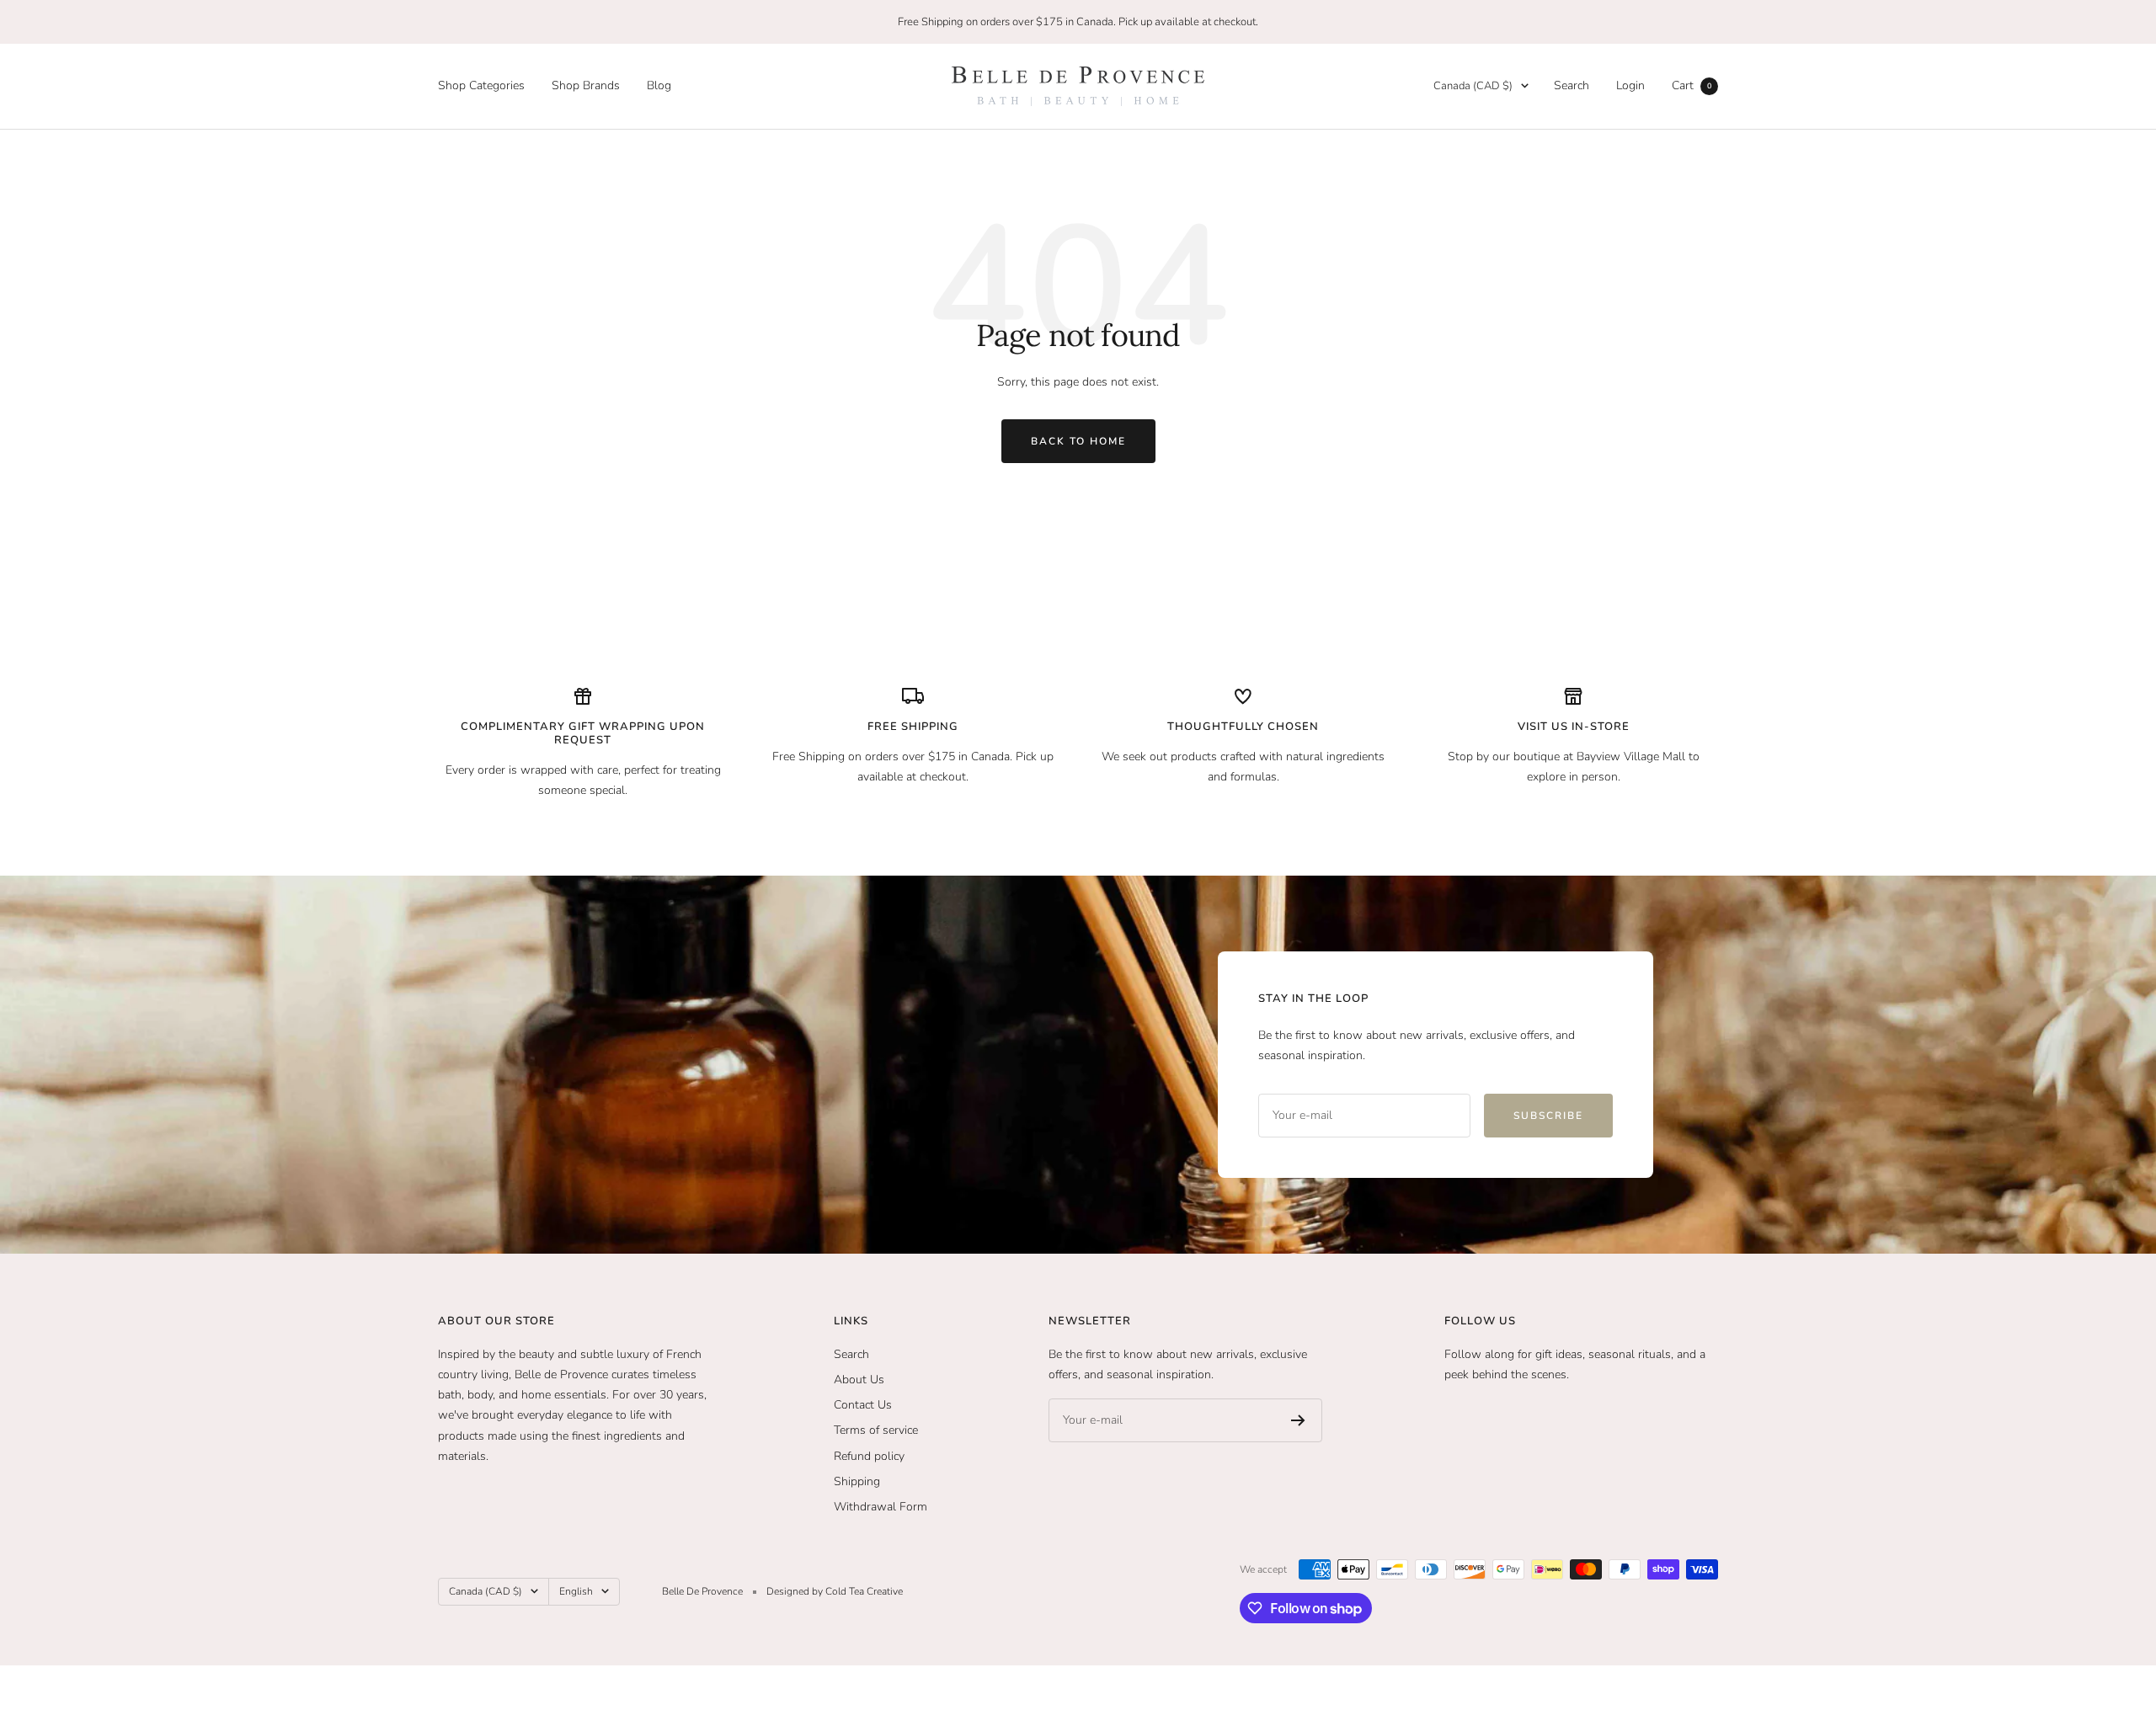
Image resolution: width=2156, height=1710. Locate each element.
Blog (659, 85)
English (576, 1591)
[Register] (1298, 1420)
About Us (859, 1380)
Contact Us (863, 1405)
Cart (1692, 85)
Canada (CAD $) (1473, 86)
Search (1572, 85)
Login (1630, 85)
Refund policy (869, 1456)
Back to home (1078, 441)
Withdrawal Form (881, 1507)
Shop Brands (586, 85)
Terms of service (876, 1430)
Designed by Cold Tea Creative (835, 1591)
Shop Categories (481, 85)
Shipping (857, 1481)
